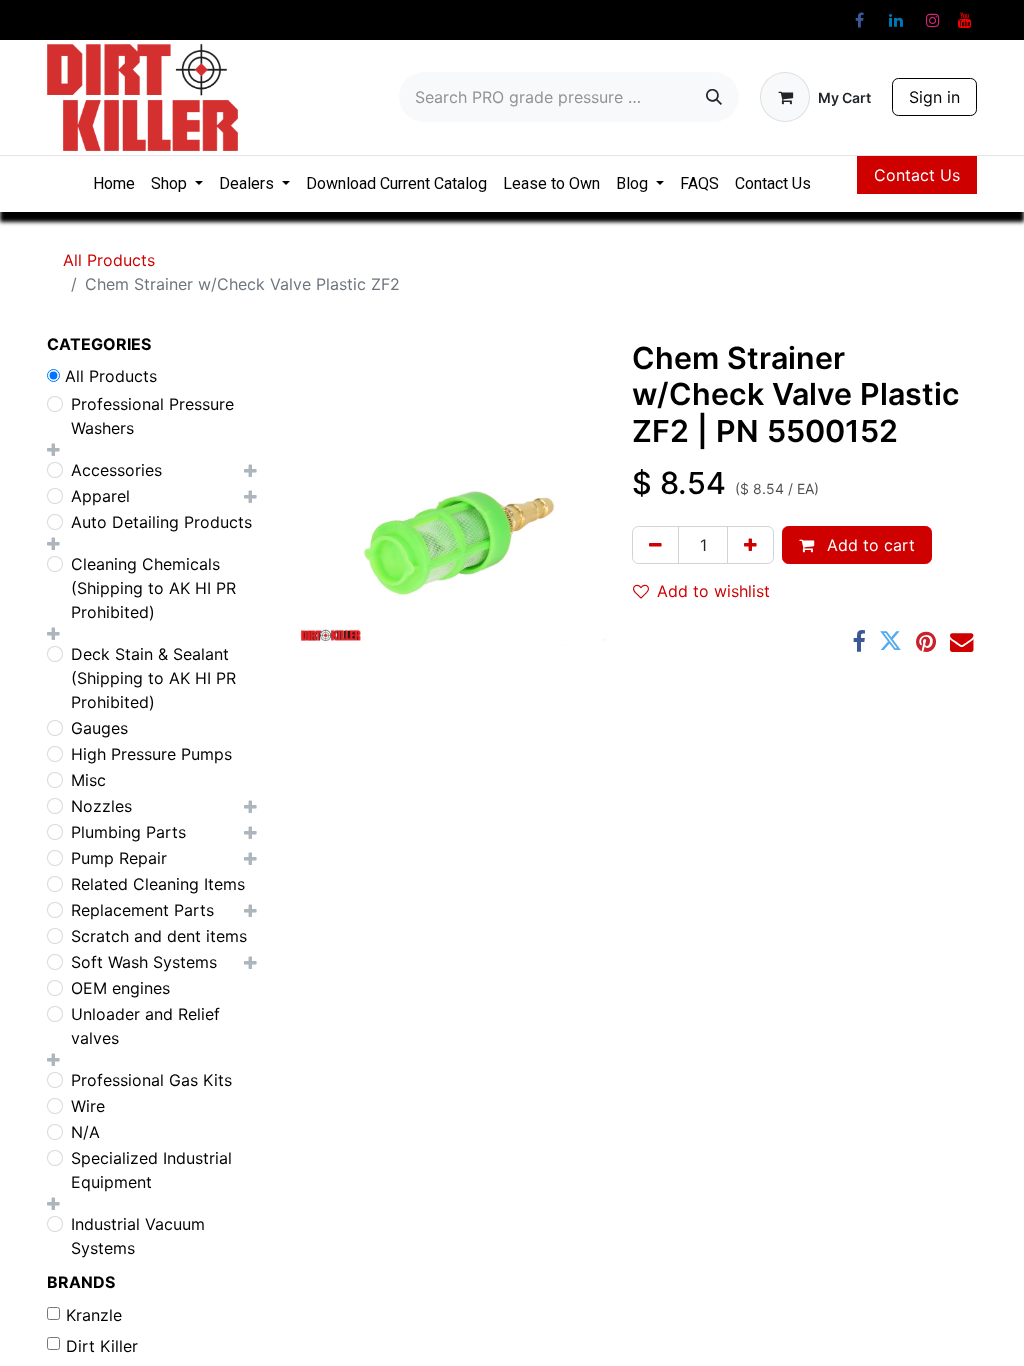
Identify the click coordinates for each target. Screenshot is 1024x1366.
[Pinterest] (926, 641)
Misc (88, 780)
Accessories (116, 470)
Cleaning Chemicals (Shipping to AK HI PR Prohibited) (153, 588)
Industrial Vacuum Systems (138, 1236)
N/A (85, 1132)
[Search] (714, 97)
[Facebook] (859, 20)
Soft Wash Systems (144, 962)
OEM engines (120, 988)
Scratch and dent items (159, 936)
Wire (88, 1106)
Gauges (99, 728)
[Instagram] (933, 20)
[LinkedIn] (896, 20)
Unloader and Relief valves (145, 1026)
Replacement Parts (142, 910)
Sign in (934, 97)
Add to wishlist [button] (713, 591)
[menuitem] (114, 184)
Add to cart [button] (868, 545)
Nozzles (101, 806)
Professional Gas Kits (151, 1080)
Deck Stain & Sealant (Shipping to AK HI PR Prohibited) (153, 678)
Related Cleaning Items (158, 884)
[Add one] (750, 545)
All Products (109, 260)
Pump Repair (119, 858)
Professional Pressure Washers (152, 416)
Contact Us (917, 175)
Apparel (100, 496)
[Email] (961, 641)
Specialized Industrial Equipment (151, 1170)
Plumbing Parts (128, 832)
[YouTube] (965, 20)
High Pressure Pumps (151, 754)
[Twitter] (890, 641)
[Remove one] (655, 545)
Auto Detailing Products (161, 522)
